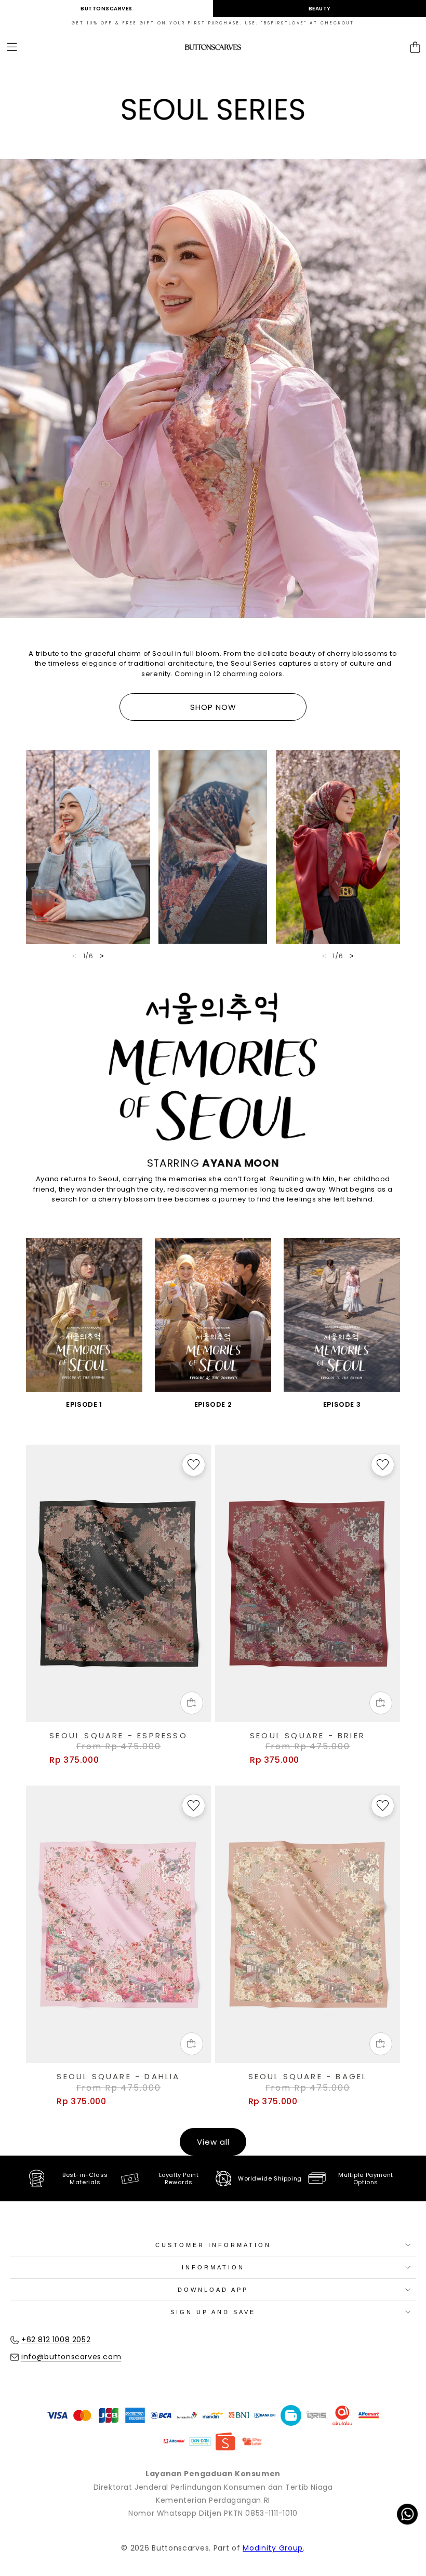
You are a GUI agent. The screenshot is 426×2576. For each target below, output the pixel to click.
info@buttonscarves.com (71, 2357)
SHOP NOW (213, 707)
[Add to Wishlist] (194, 1465)
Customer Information (213, 2245)
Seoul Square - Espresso (118, 1736)
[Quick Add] (192, 1703)
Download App (213, 2290)
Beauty (320, 9)
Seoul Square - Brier (308, 1736)
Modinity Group (273, 2548)
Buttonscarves (106, 9)
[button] (12, 48)
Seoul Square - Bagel (308, 2077)
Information (213, 2267)
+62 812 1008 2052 (56, 2340)
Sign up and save (213, 2312)
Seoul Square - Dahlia (118, 2077)
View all (213, 2142)
